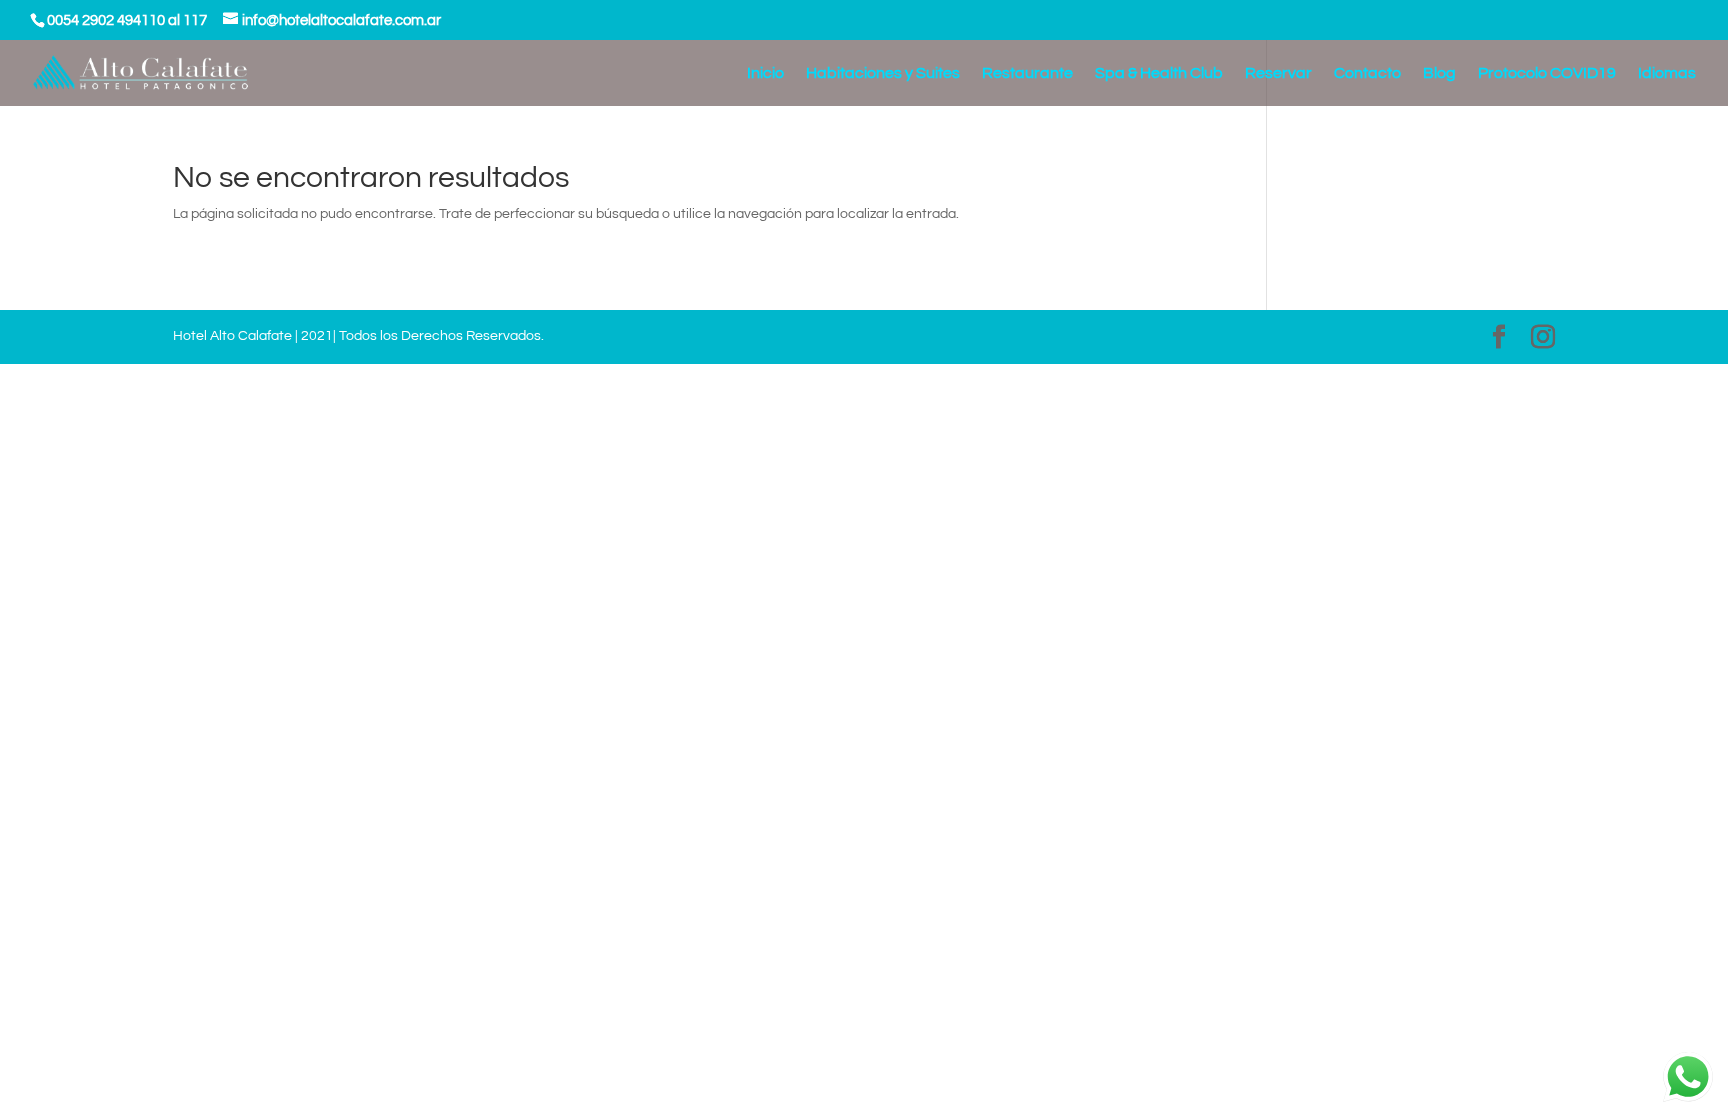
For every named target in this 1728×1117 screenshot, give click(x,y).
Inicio (765, 73)
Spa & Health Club (1159, 73)
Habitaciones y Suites (883, 73)
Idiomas (1667, 73)
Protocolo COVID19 (1547, 73)
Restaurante (1027, 73)
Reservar (1278, 73)
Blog (1439, 73)
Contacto (1367, 73)
